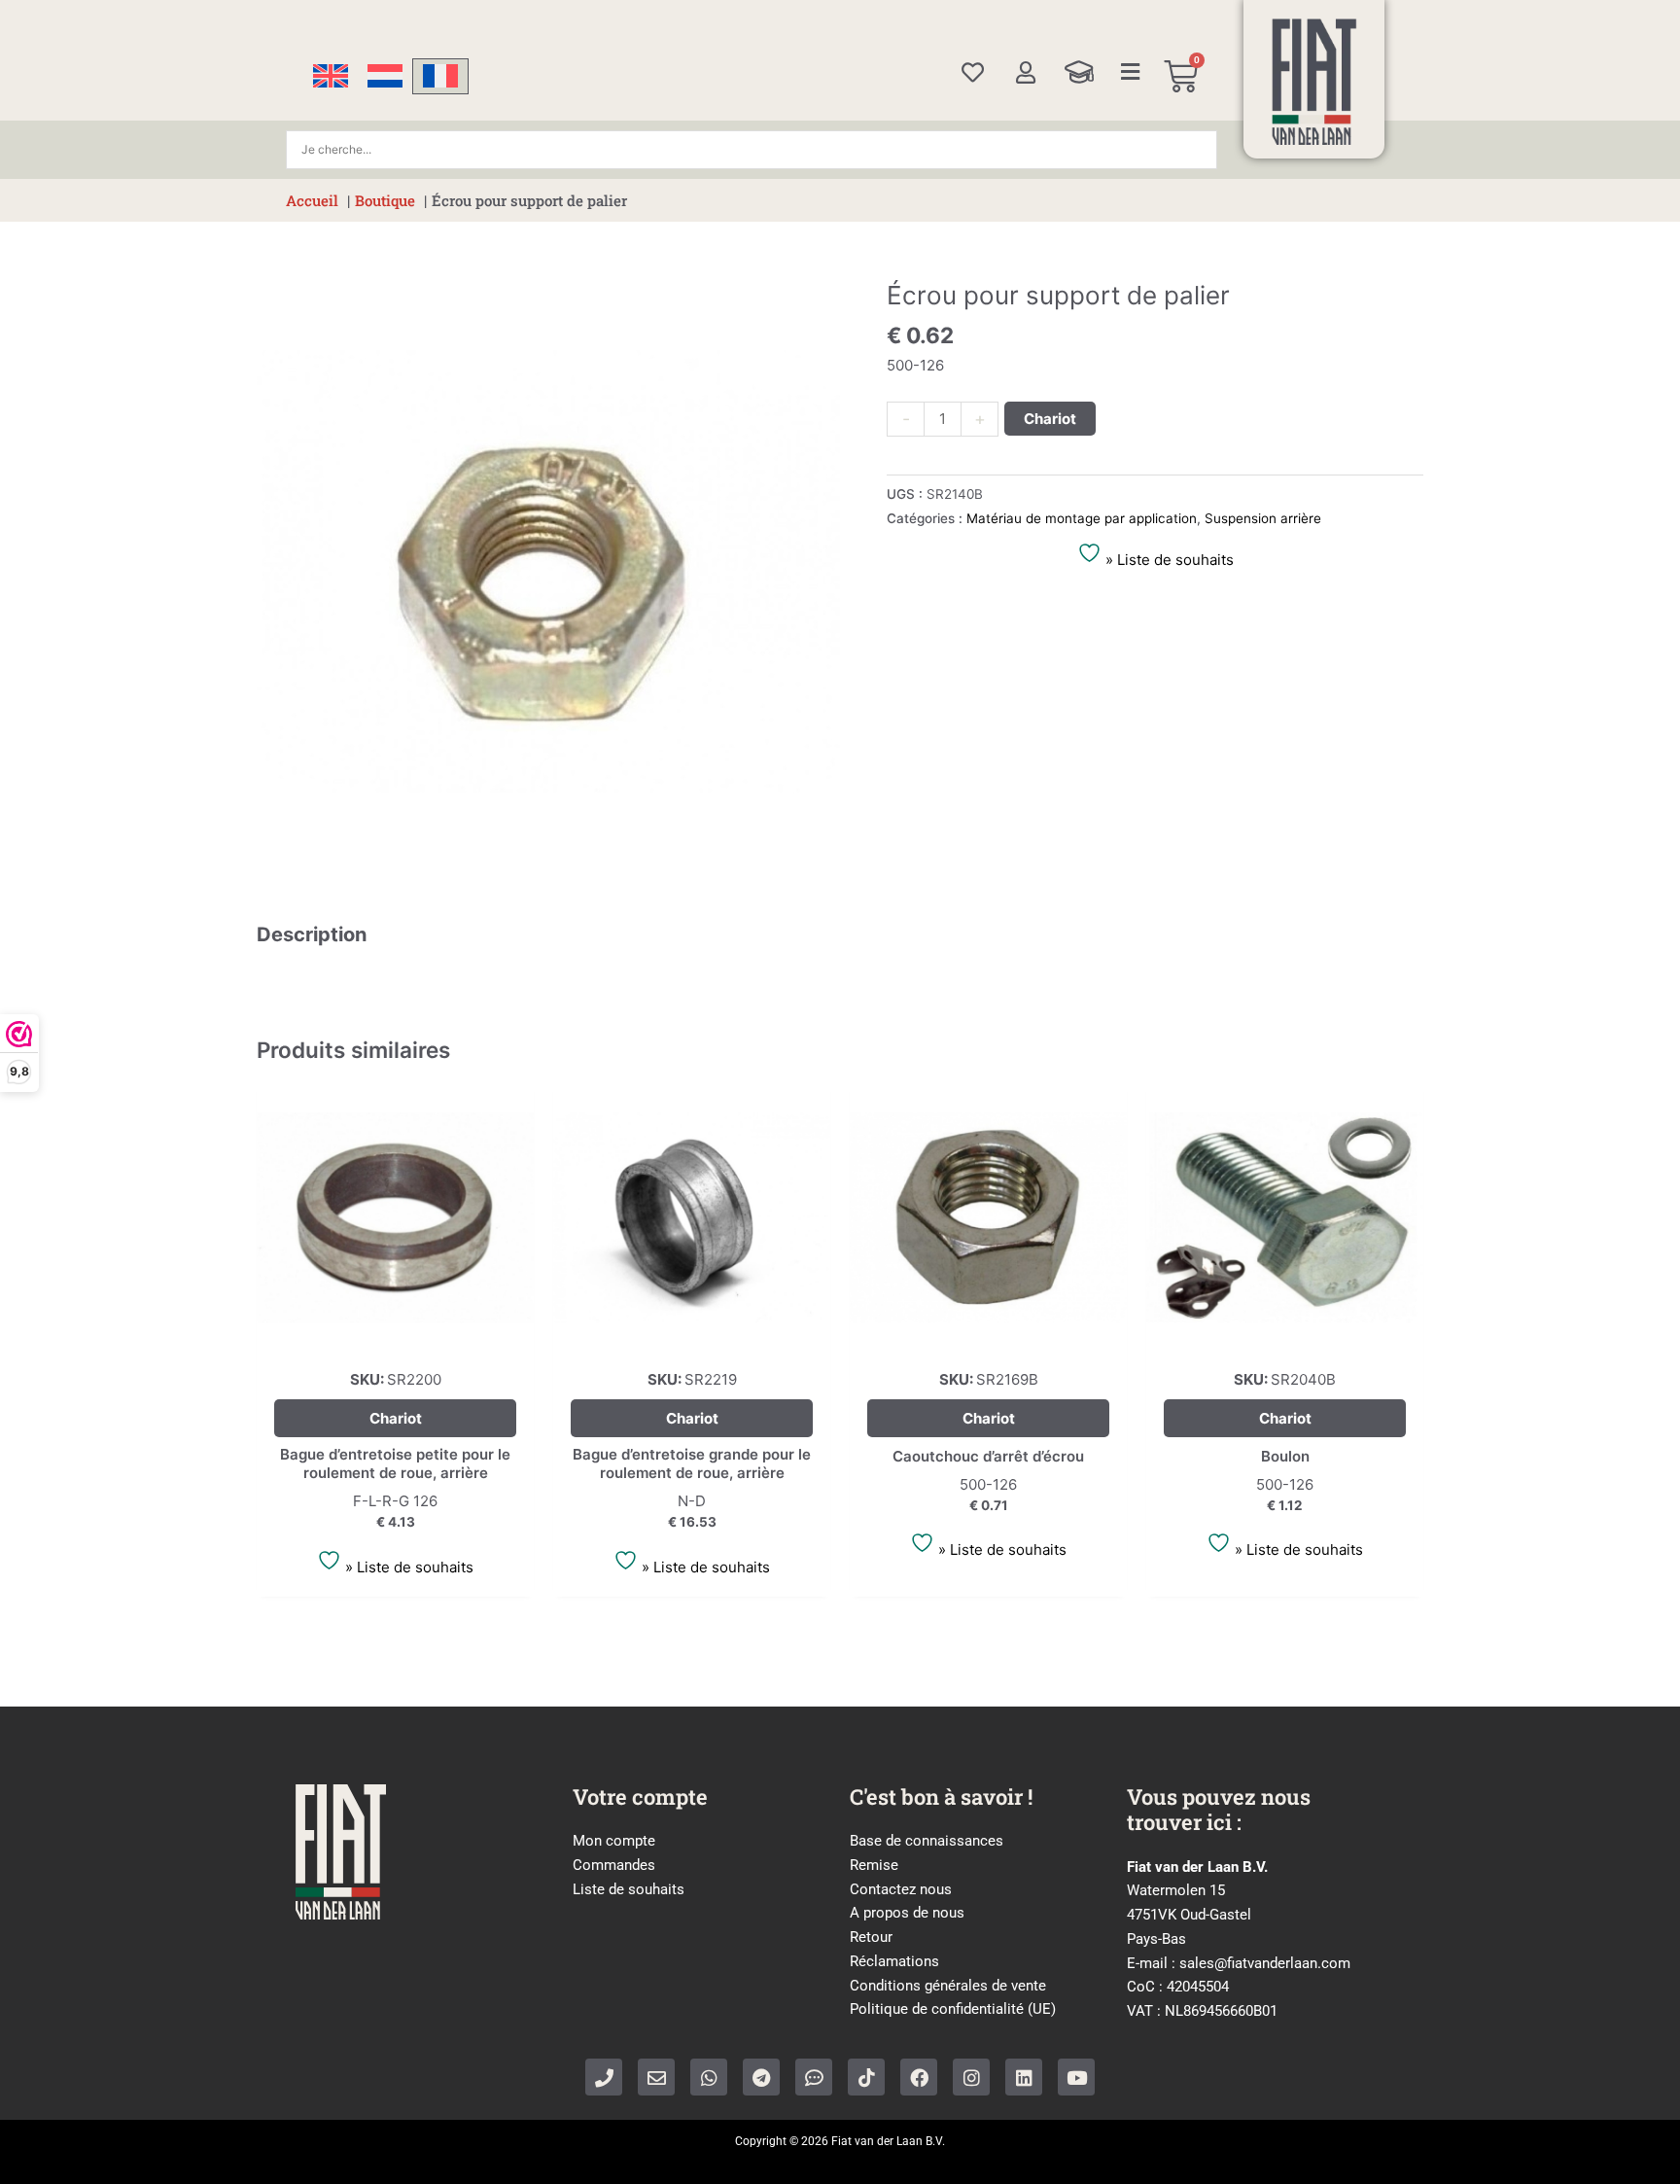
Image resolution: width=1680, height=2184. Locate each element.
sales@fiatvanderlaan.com (1265, 1963)
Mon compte (614, 1841)
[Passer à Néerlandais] (385, 76)
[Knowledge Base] (1079, 72)
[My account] (1025, 72)
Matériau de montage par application (1082, 518)
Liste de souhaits (629, 1889)
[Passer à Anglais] (331, 76)
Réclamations (894, 1961)
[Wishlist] (973, 72)
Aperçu (395, 1339)
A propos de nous (907, 1913)
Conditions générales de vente (948, 1986)
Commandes (614, 1865)
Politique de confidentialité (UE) (953, 2009)
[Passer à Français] (440, 76)
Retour (871, 1937)
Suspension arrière (1263, 518)
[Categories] (1131, 72)
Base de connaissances (927, 1841)
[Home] (1314, 82)
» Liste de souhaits (1168, 560)
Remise (874, 1865)
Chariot (1050, 419)
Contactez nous (901, 1889)
